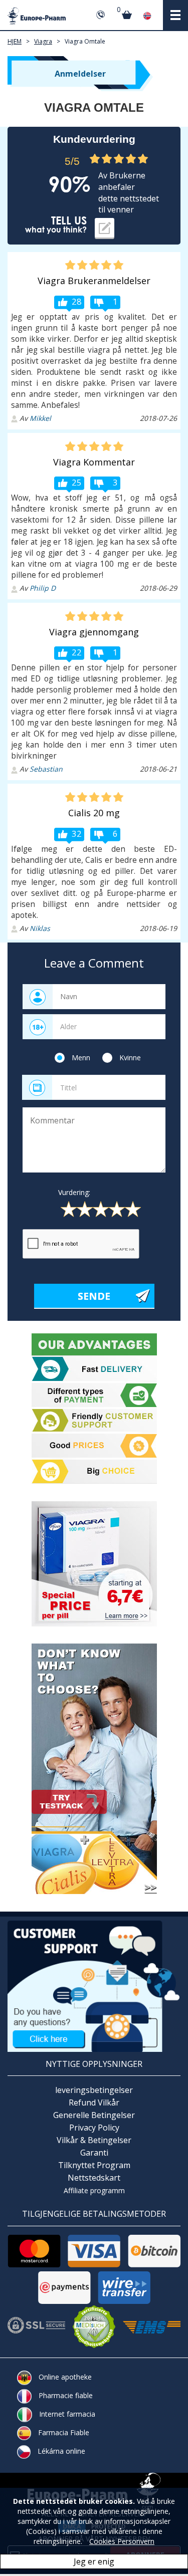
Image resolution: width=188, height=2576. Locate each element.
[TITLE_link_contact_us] (94, 1985)
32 (77, 834)
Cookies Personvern (122, 2541)
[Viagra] (94, 1564)
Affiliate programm (94, 2190)
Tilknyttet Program (94, 2165)
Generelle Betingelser (94, 2115)
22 (77, 652)
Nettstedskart (94, 2178)
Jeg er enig (94, 2561)
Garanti (94, 2153)
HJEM (15, 41)
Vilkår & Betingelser (94, 2140)
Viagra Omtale (85, 41)
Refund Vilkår (94, 2102)
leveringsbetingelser (94, 2090)
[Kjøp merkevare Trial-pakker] (94, 1769)
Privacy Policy (94, 2128)
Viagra (43, 41)
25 (77, 482)
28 (77, 301)
